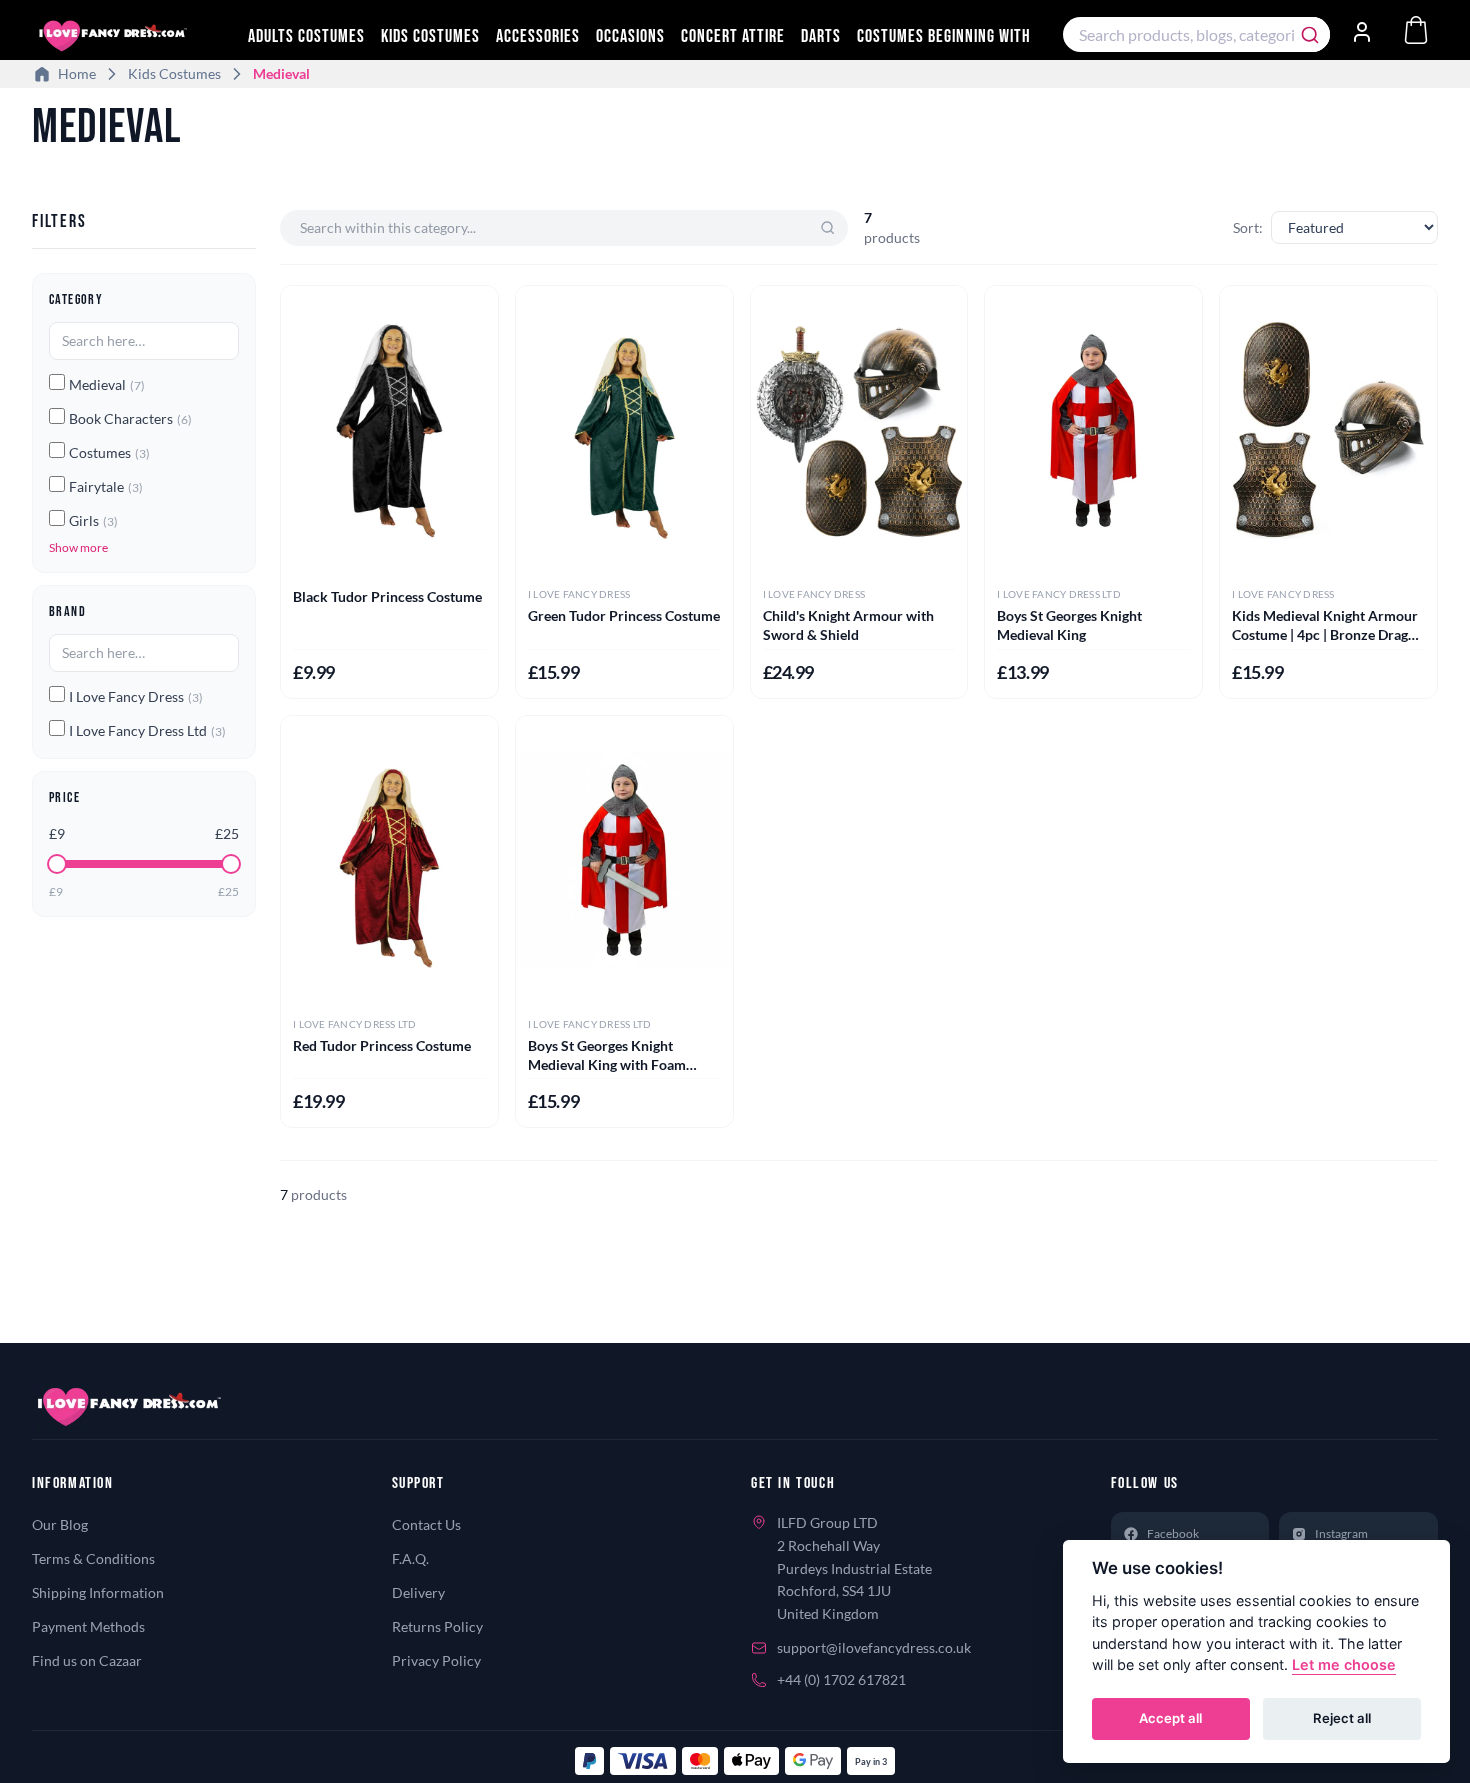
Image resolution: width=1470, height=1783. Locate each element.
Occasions (630, 36)
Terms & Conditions (93, 1558)
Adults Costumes (306, 36)
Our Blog (60, 1524)
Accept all (1170, 1719)
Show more (78, 547)
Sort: (1248, 227)
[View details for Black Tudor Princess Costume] (389, 430)
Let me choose (1344, 1665)
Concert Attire (733, 36)
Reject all (1342, 1719)
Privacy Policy (436, 1660)
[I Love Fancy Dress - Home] (132, 36)
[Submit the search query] (828, 228)
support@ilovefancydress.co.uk (874, 1647)
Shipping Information (98, 1592)
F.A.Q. (410, 1558)
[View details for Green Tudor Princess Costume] (624, 430)
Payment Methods (88, 1626)
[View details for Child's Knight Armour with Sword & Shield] (859, 430)
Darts (821, 36)
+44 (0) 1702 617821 (841, 1679)
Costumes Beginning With (944, 36)
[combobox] (1196, 34)
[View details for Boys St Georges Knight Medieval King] (1093, 430)
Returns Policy (437, 1626)
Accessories (538, 36)
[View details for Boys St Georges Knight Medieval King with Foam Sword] (624, 860)
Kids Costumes (430, 36)
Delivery (418, 1592)
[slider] (57, 864)
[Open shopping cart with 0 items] (1416, 30)
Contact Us (426, 1524)
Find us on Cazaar (87, 1660)
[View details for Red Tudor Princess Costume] (389, 860)
